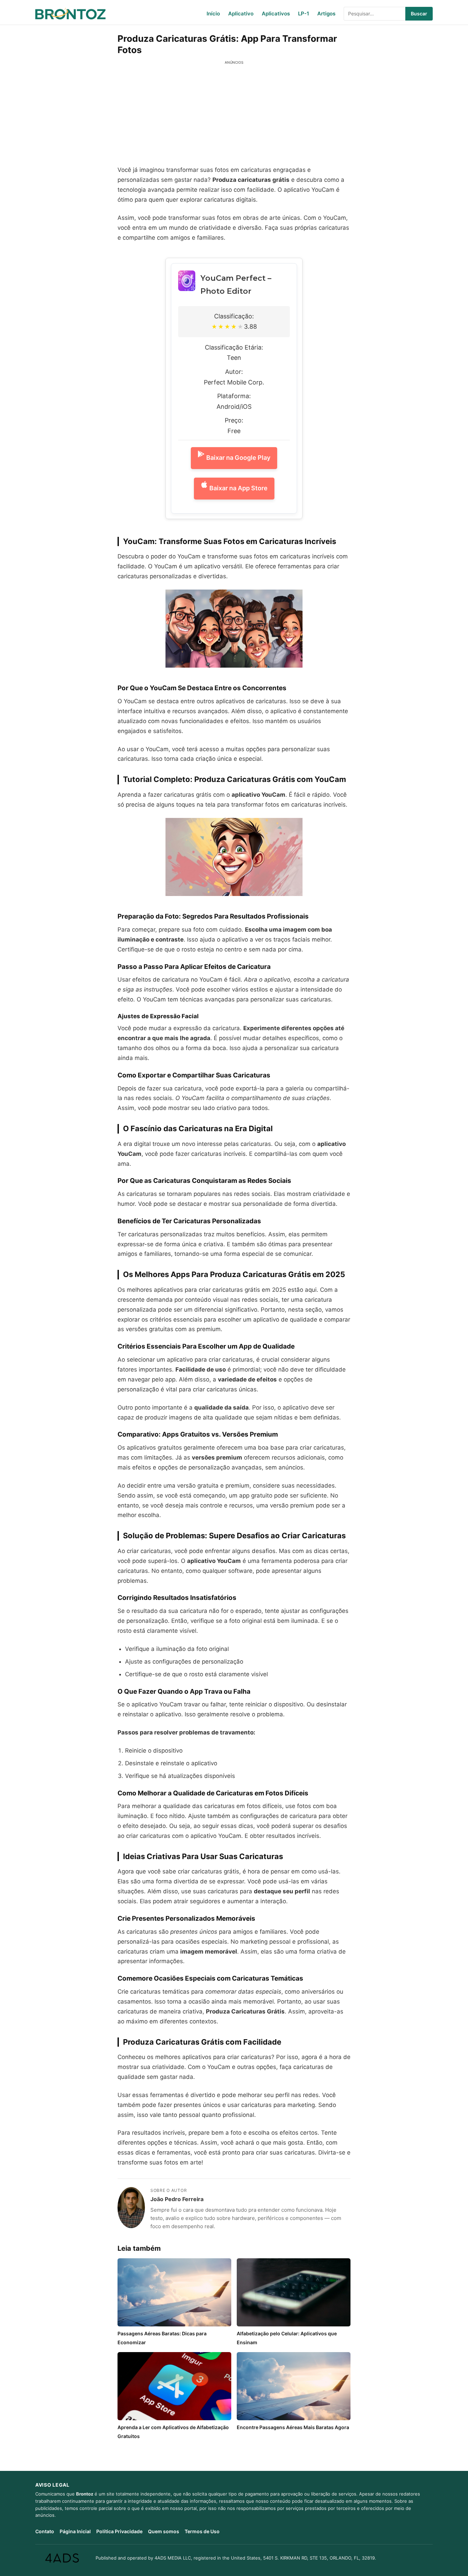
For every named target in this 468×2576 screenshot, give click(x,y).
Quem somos (164, 2531)
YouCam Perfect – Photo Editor (236, 285)
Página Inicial (75, 2531)
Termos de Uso (202, 2531)
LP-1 (304, 14)
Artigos (326, 14)
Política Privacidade (119, 2531)
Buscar (419, 14)
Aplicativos (276, 14)
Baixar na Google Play (238, 458)
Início (213, 14)
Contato (45, 2531)
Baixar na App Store (238, 488)
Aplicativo (241, 14)
